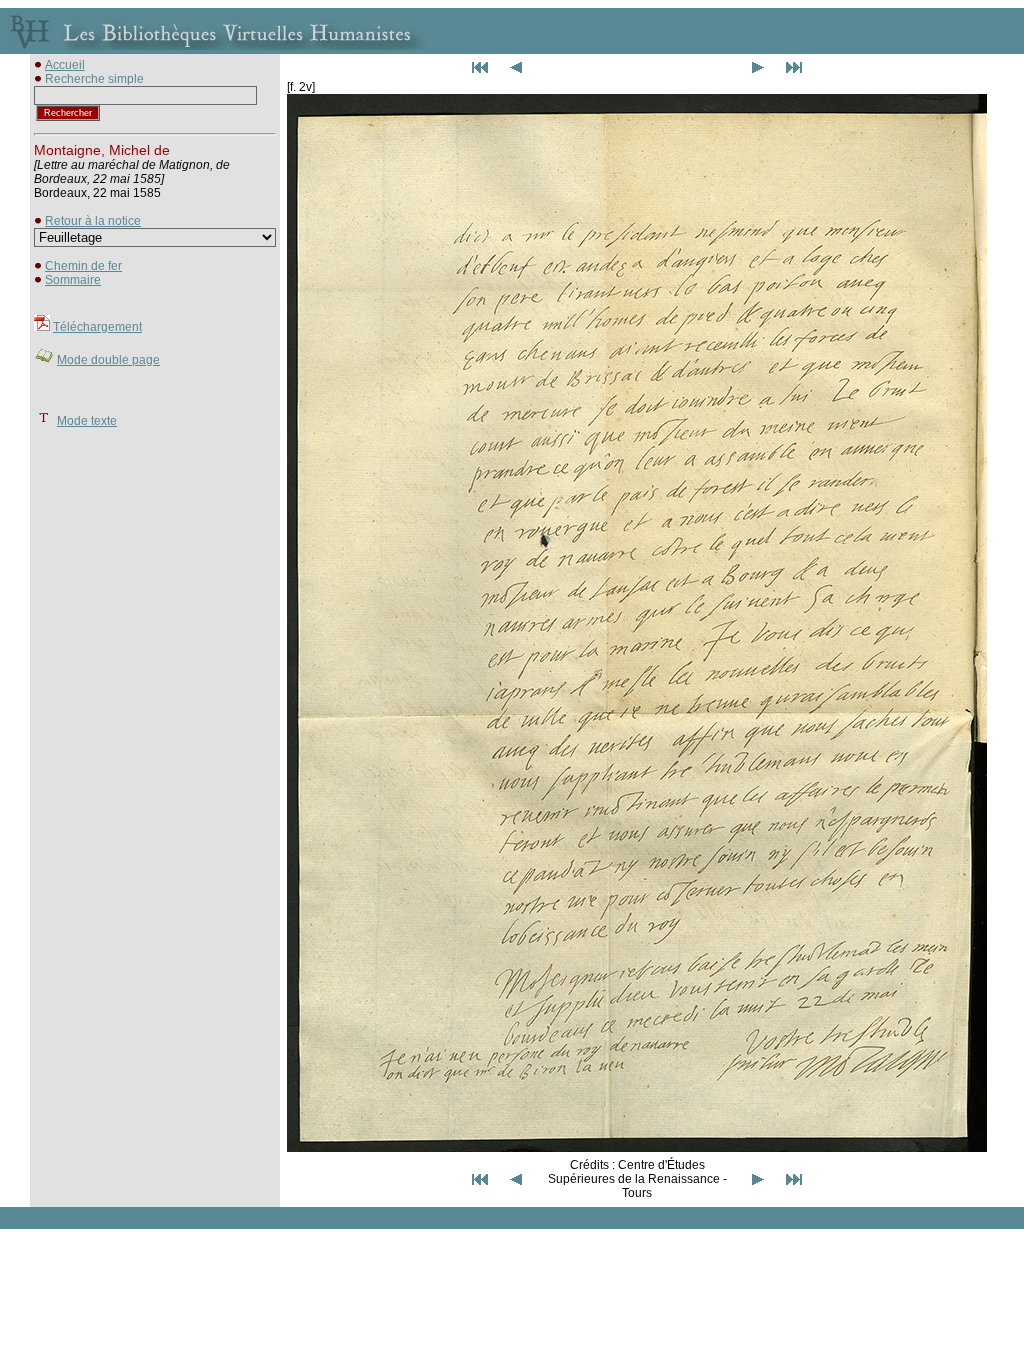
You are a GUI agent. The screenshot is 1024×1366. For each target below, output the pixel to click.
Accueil (65, 65)
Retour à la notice (93, 221)
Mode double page (108, 360)
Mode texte (87, 421)
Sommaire (73, 280)
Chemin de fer (83, 266)
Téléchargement (97, 327)
